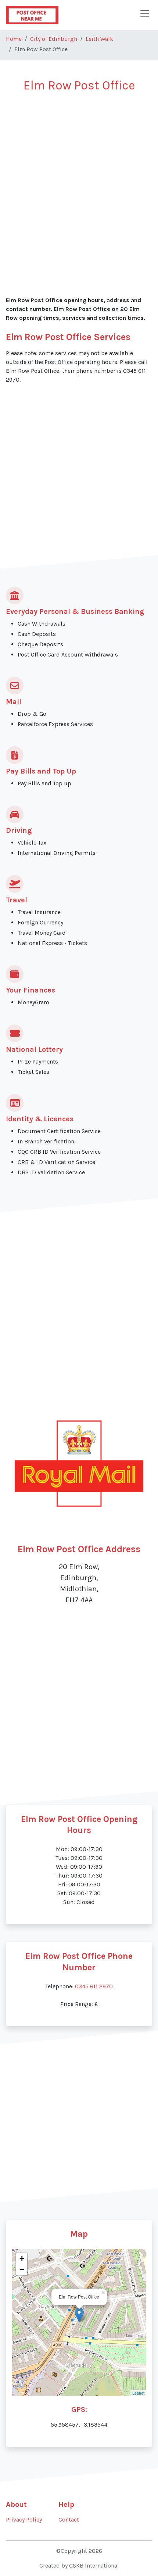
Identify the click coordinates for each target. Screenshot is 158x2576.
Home (14, 39)
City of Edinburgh (54, 39)
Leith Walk (99, 39)
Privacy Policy (24, 2520)
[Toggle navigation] (145, 13)
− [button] (22, 2270)
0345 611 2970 (94, 1986)
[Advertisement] (79, 181)
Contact (69, 2520)
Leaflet (138, 2393)
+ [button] (22, 2259)
